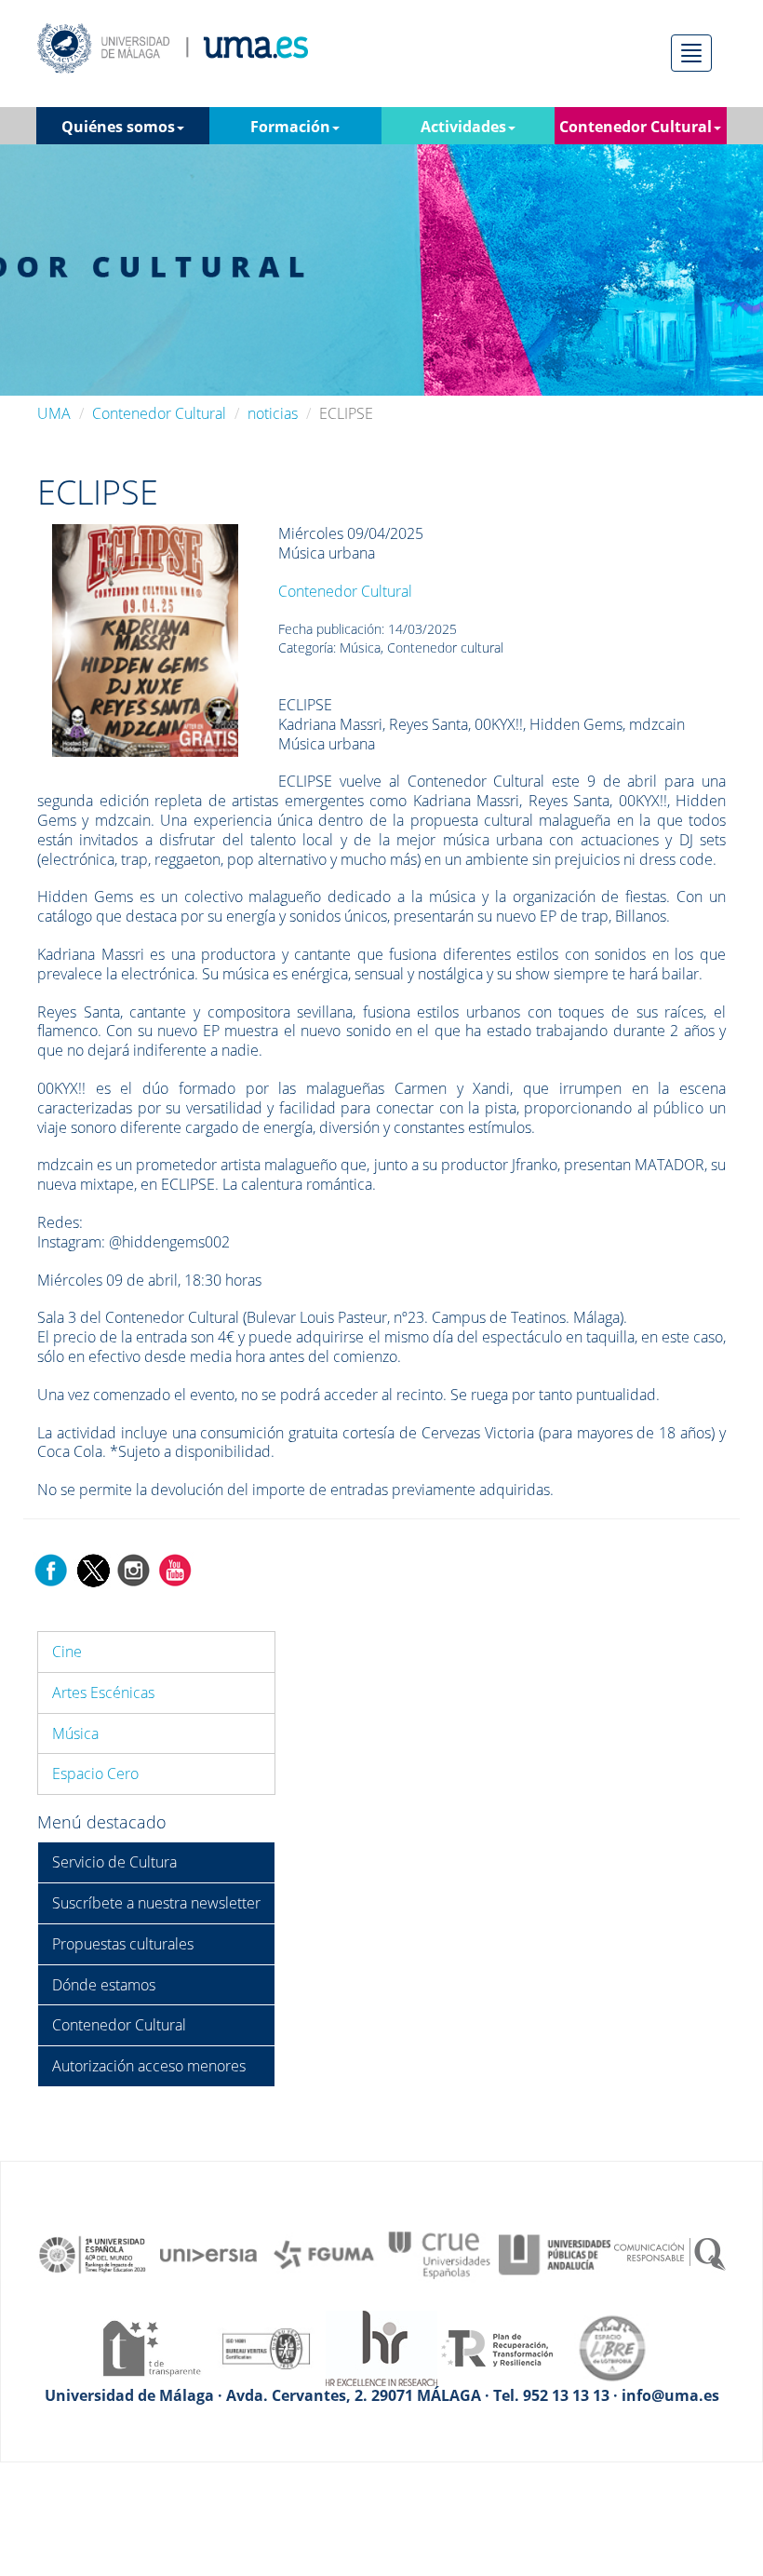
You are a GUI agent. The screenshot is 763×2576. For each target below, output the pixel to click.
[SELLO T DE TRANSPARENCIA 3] (151, 2347)
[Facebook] (51, 1569)
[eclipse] (145, 640)
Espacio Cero (95, 1774)
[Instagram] (134, 1569)
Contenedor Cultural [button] (636, 127)
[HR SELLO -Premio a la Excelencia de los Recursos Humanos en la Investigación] (381, 2347)
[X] (93, 1569)
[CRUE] (439, 2254)
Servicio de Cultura (114, 1862)
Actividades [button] (463, 127)
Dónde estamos (104, 1985)
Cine (67, 1652)
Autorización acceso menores (149, 2066)
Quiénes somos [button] (118, 127)
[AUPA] (555, 2254)
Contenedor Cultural (159, 413)
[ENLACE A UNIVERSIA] (208, 2254)
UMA (54, 413)
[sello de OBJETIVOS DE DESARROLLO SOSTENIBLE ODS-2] (93, 2254)
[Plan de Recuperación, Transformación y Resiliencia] (497, 2347)
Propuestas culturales (123, 1944)
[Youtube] (175, 1569)
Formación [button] (290, 127)
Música (75, 1733)
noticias (273, 413)
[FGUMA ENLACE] (324, 2254)
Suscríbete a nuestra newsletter (156, 1903)
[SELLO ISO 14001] (266, 2347)
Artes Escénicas (103, 1693)
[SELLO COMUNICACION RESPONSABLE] (670, 2254)
